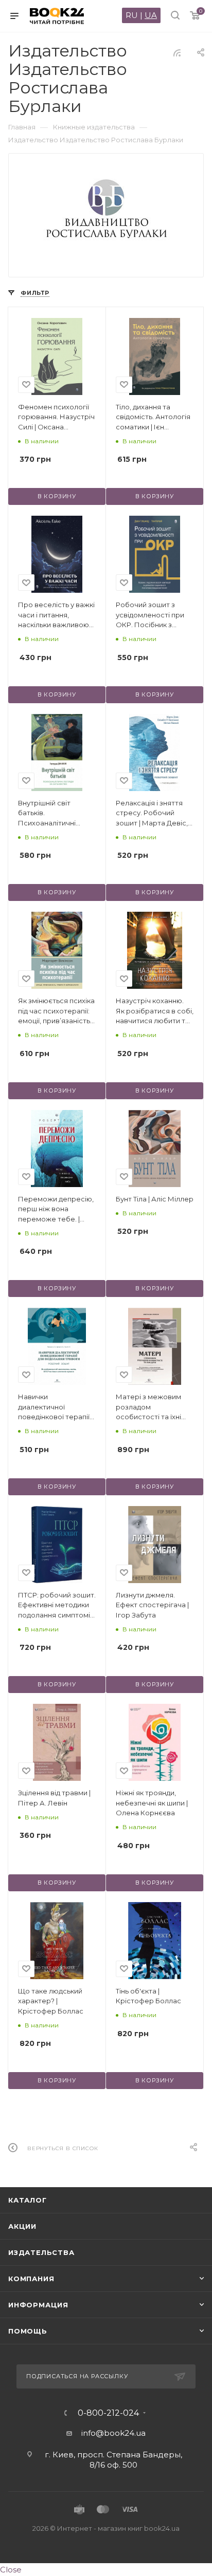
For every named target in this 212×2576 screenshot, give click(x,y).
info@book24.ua (113, 2433)
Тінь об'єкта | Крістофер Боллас (148, 1996)
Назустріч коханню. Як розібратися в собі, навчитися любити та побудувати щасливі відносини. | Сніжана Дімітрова (155, 1011)
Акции (22, 2226)
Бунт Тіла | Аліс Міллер (155, 1199)
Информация (38, 2305)
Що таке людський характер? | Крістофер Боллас (51, 2001)
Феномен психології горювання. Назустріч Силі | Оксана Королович (56, 418)
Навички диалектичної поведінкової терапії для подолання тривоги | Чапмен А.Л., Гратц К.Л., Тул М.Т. (56, 1407)
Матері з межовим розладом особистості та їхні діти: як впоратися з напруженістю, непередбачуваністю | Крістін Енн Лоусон (155, 1407)
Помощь (28, 2331)
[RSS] (177, 53)
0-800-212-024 (108, 2413)
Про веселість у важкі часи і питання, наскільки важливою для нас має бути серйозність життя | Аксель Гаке (56, 615)
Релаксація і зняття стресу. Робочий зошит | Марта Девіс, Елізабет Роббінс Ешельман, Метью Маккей (152, 814)
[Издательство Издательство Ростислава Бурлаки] (106, 210)
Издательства (41, 2252)
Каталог (28, 2200)
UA (151, 15)
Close (11, 2570)
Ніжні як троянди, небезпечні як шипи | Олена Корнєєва (152, 1803)
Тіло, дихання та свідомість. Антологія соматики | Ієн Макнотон (153, 418)
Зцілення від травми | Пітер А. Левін (54, 1798)
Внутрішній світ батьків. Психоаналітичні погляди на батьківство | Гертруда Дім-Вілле (51, 814)
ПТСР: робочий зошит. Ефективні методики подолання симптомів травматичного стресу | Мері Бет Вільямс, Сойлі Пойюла (57, 1606)
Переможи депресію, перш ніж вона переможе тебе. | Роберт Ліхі (56, 1210)
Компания (31, 2279)
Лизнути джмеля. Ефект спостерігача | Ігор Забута (152, 1605)
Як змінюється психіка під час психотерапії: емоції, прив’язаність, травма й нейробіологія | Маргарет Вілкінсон (56, 1011)
